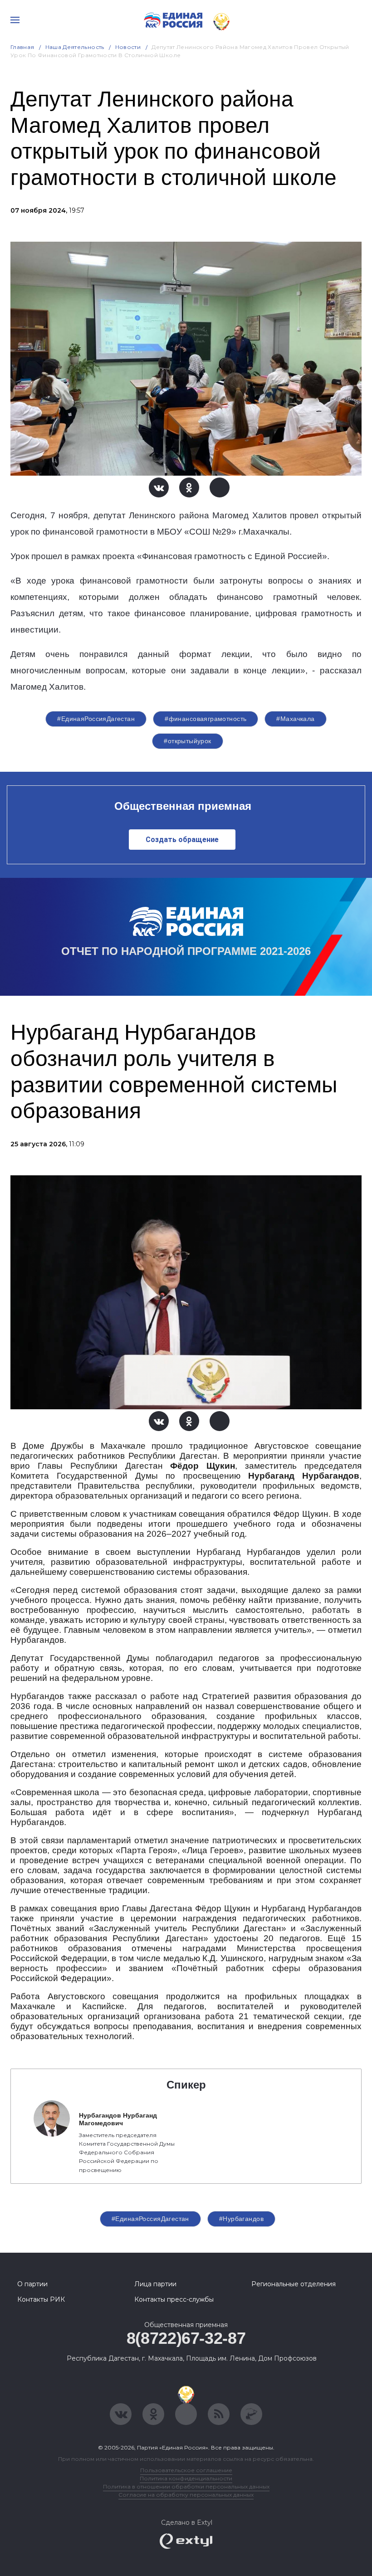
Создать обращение (182, 840)
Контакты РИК (41, 2299)
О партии (32, 2284)
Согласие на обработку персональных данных (186, 2495)
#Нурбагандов (241, 2219)
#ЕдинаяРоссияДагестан (96, 719)
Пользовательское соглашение (186, 2470)
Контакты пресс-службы (174, 2299)
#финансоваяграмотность (206, 719)
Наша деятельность (75, 47)
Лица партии (155, 2284)
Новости (128, 47)
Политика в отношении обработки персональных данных (186, 2486)
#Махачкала (295, 719)
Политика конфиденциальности (186, 2478)
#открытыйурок (187, 741)
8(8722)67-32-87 (186, 2338)
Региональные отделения (294, 2284)
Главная (22, 47)
